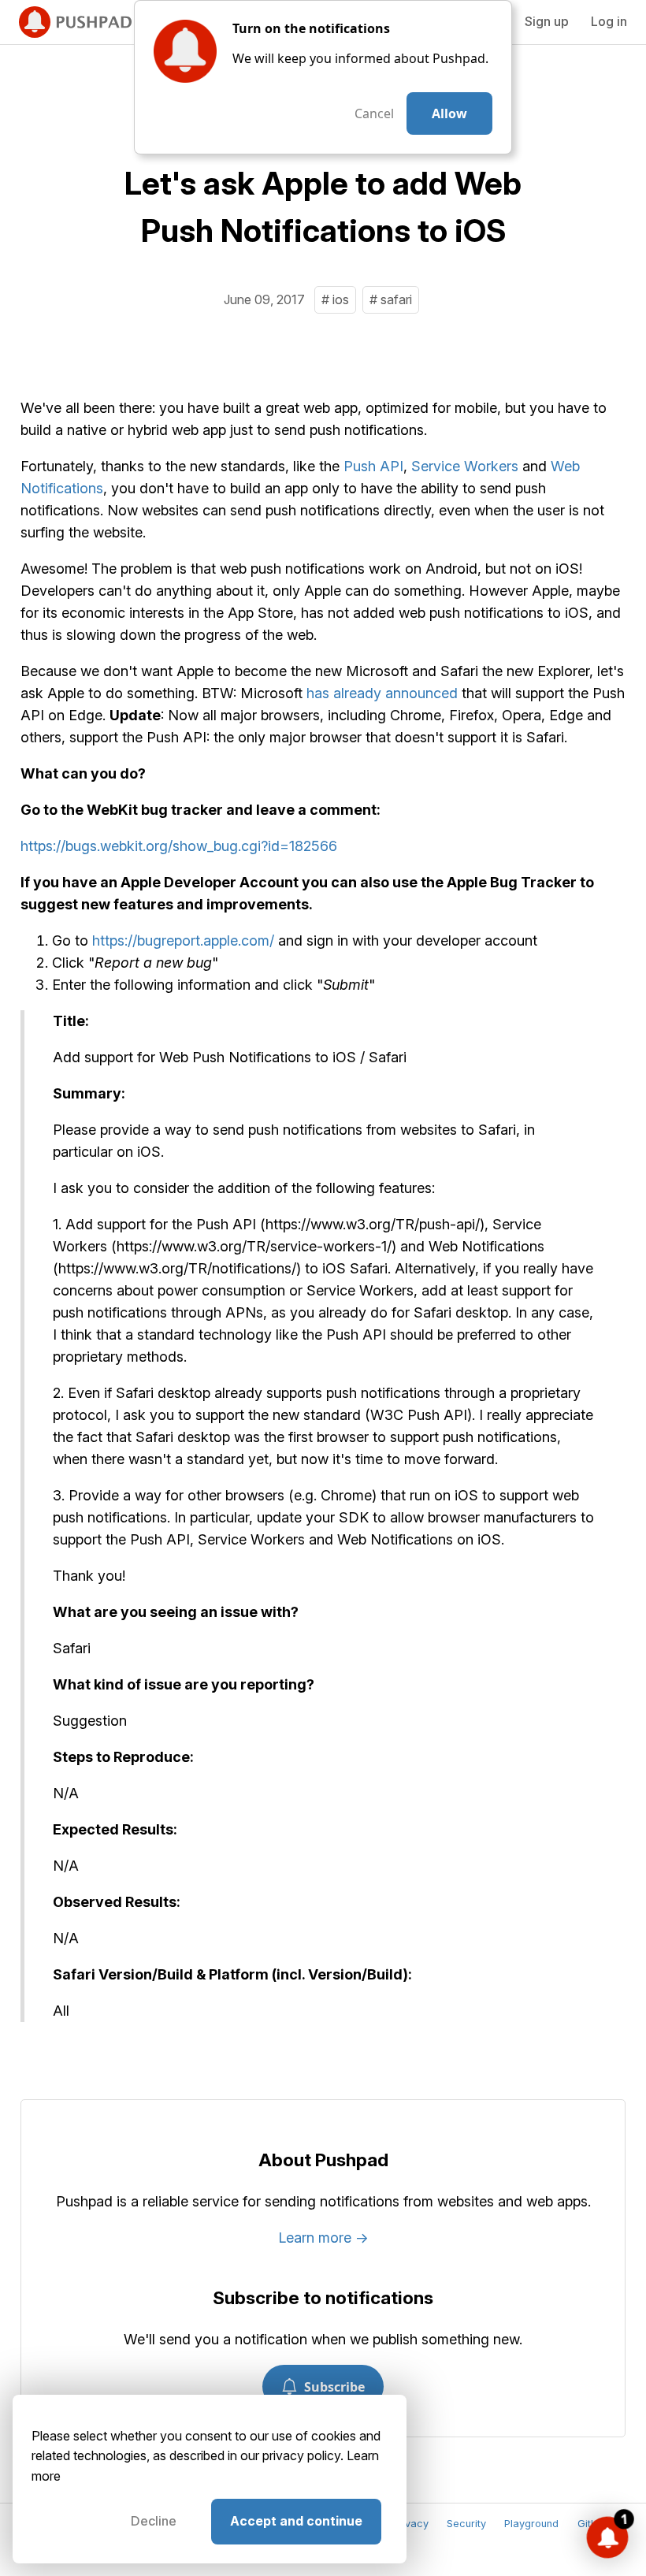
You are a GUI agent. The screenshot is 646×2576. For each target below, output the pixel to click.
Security (466, 2524)
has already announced (382, 693)
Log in (609, 21)
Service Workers (465, 466)
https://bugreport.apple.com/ (183, 940)
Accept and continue (296, 2521)
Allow (449, 113)
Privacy (410, 2524)
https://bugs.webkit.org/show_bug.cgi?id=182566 (179, 846)
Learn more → (323, 2238)
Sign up (547, 21)
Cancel (374, 113)
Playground (531, 2524)
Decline (154, 2521)
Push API (373, 466)
